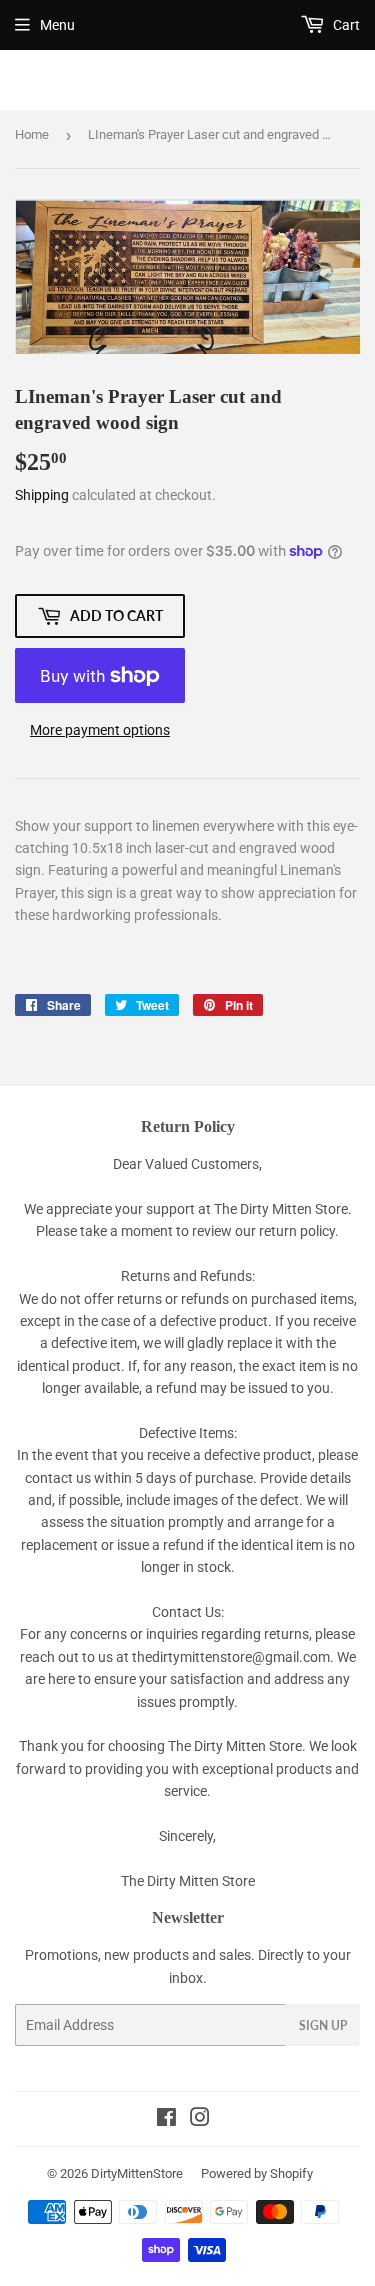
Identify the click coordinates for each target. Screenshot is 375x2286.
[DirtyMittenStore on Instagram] (200, 2120)
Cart (345, 25)
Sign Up (323, 2025)
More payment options (100, 730)
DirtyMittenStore (137, 2173)
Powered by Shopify (257, 2173)
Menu (57, 25)
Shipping (42, 495)
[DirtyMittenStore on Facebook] (166, 2120)
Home (32, 134)
